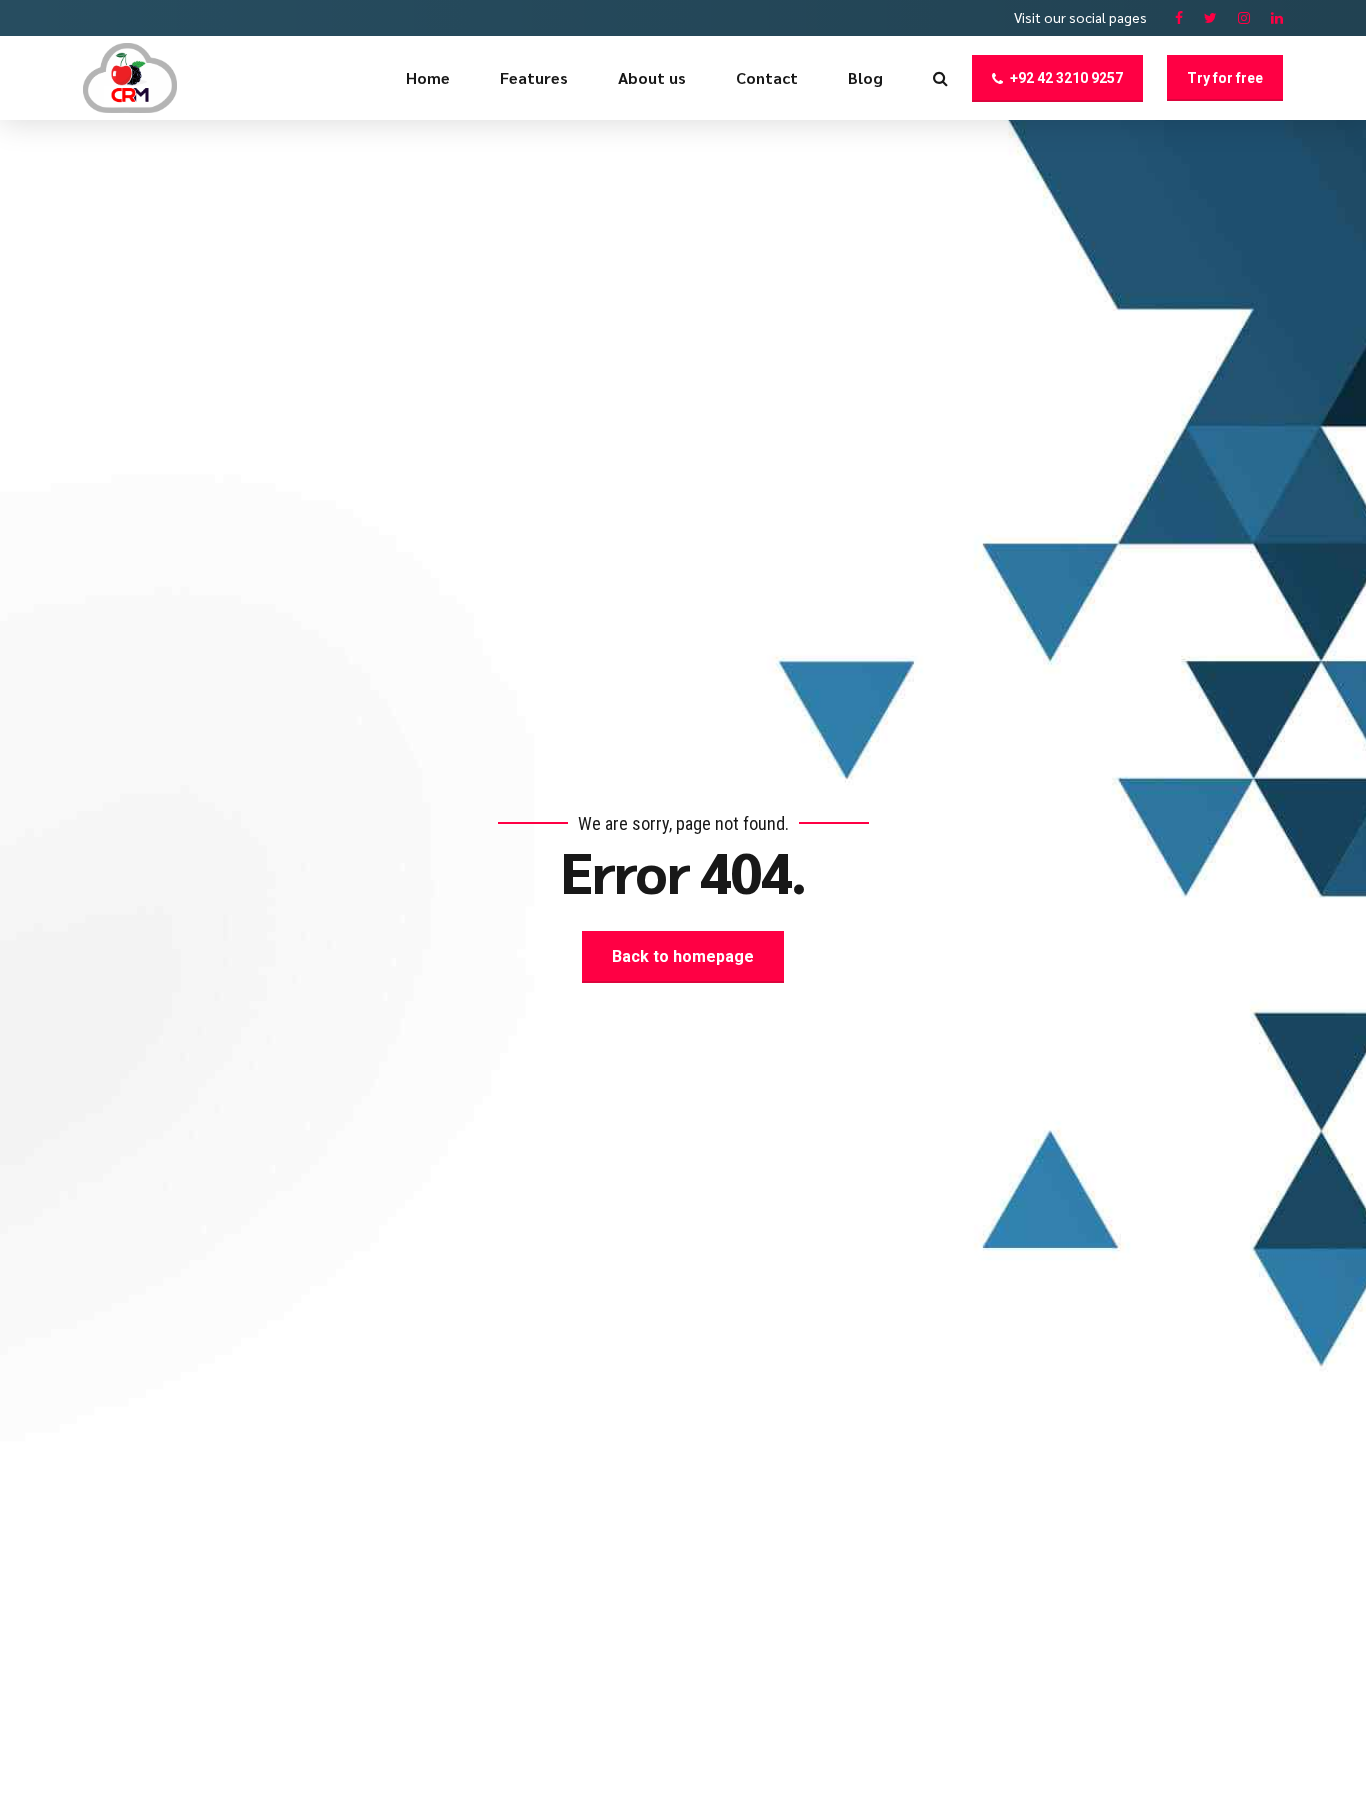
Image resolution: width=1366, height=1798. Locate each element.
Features (534, 77)
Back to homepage (683, 956)
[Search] (940, 78)
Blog (865, 77)
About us (652, 77)
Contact (767, 77)
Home (428, 77)
